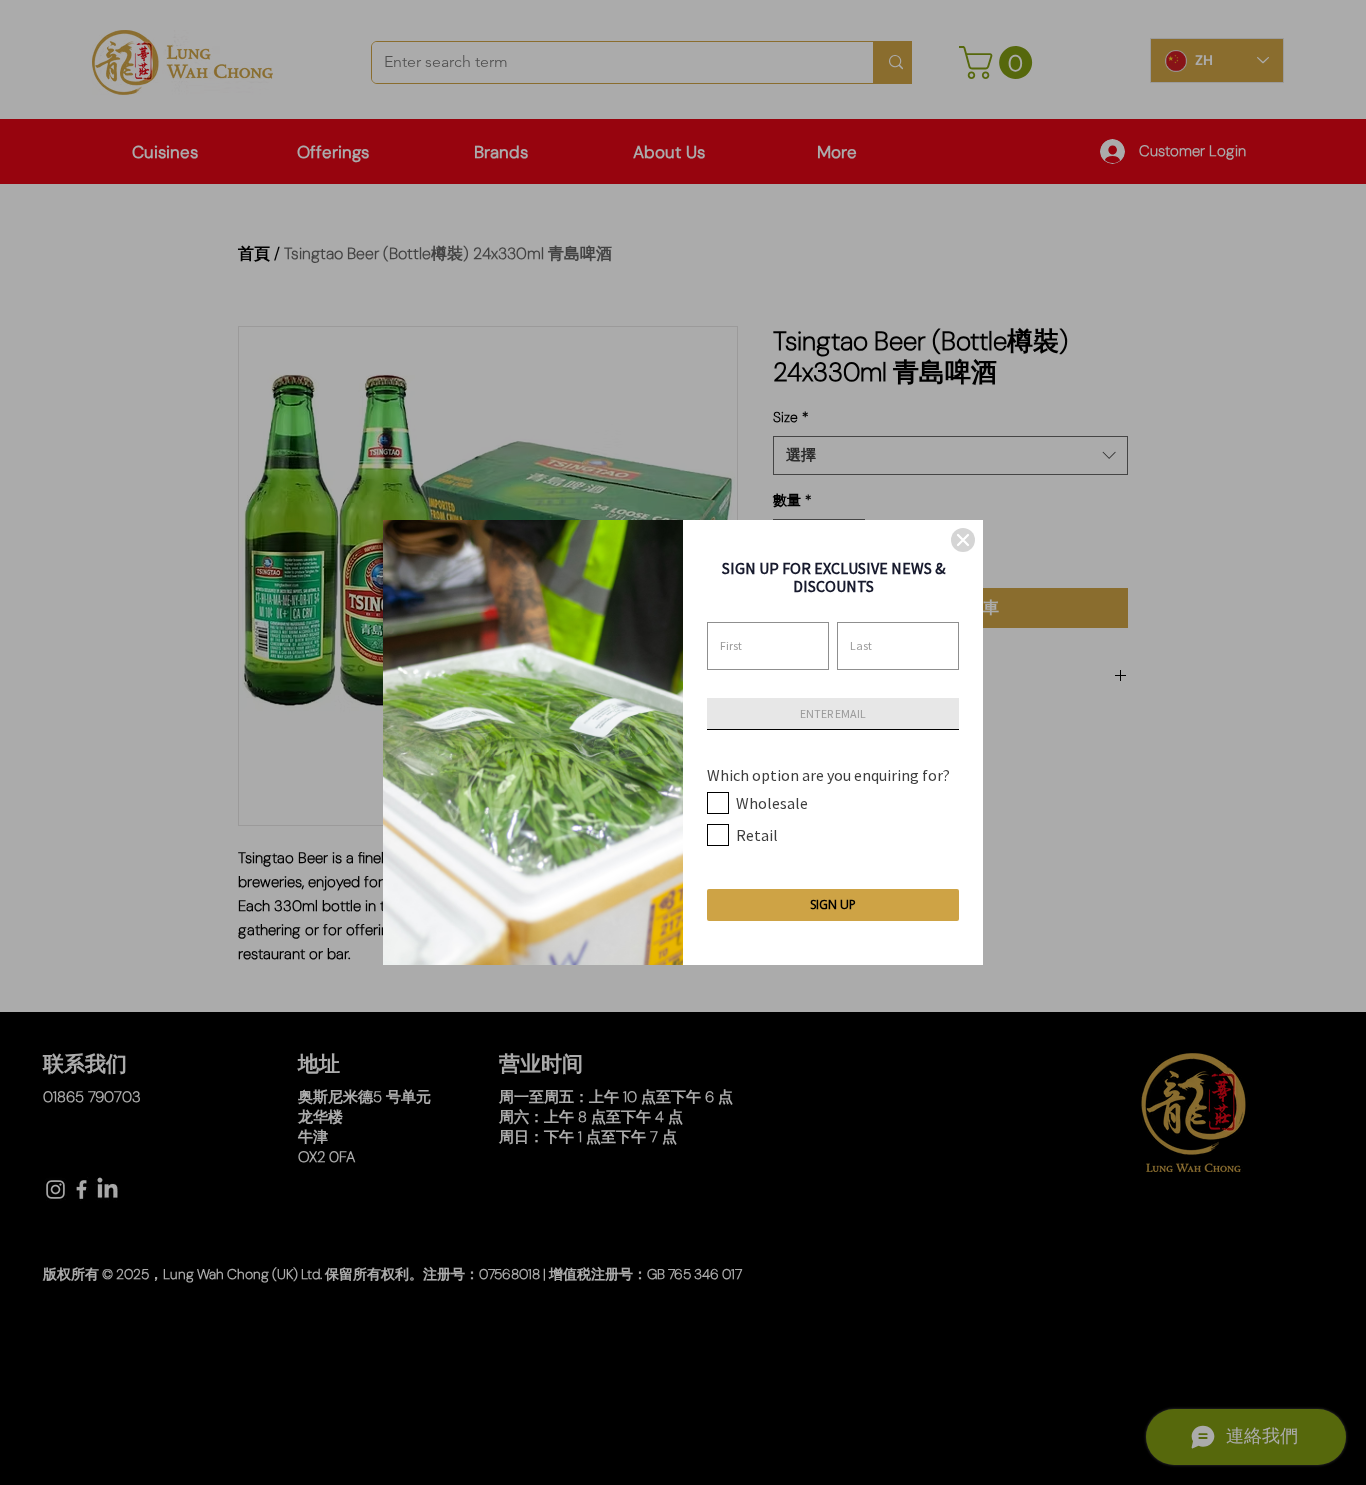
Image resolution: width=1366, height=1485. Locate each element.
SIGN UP (833, 904)
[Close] (963, 540)
